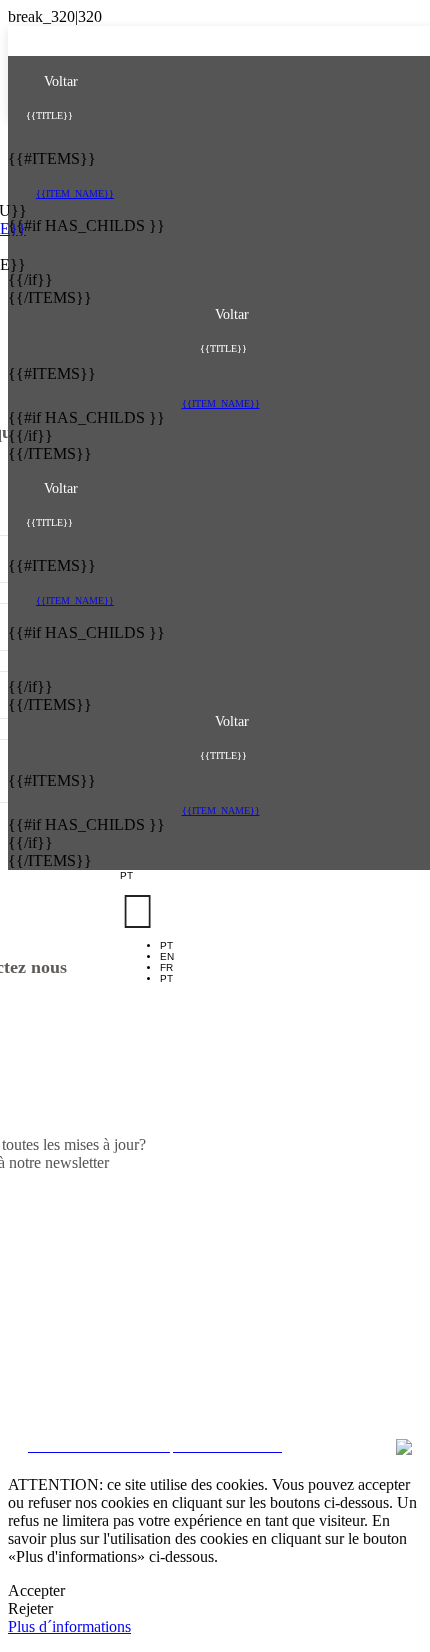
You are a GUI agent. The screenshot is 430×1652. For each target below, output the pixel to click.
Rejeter (30, 1608)
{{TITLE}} (49, 115)
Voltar (59, 81)
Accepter (36, 1590)
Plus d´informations (69, 1626)
